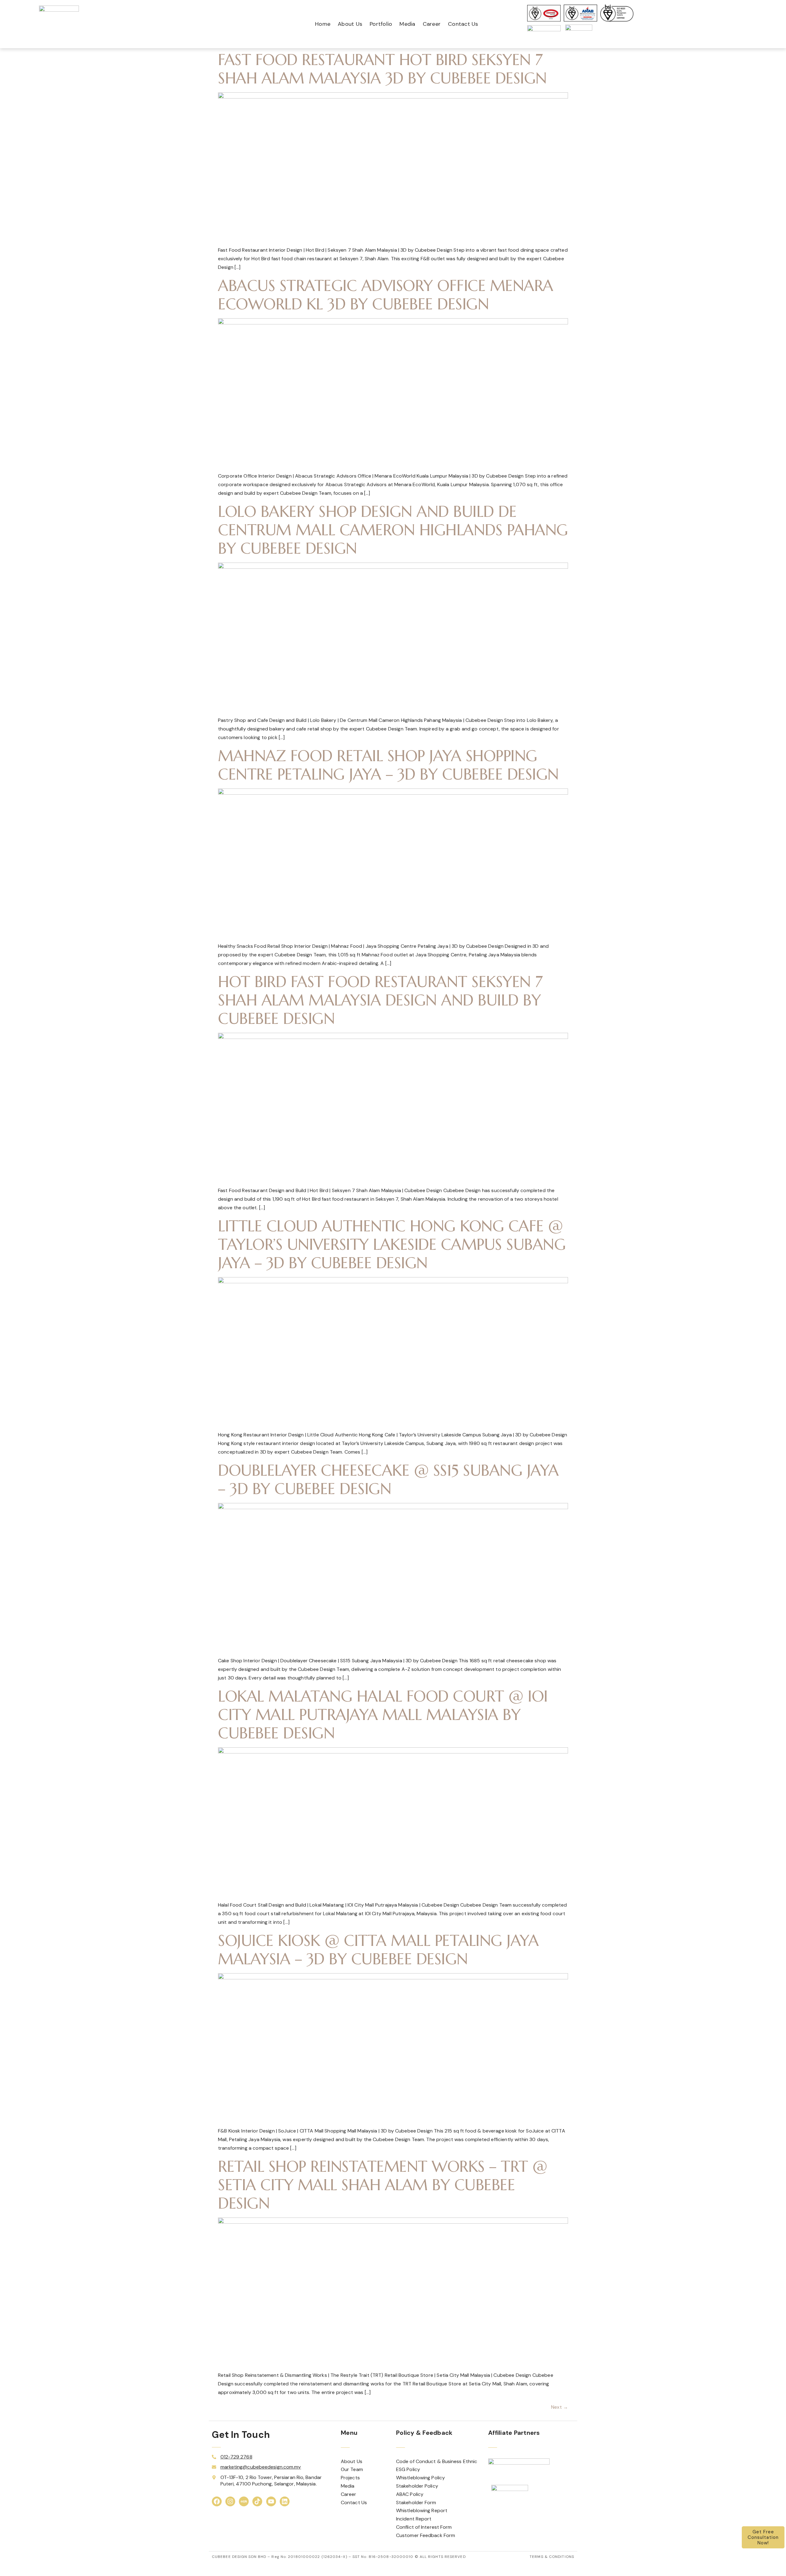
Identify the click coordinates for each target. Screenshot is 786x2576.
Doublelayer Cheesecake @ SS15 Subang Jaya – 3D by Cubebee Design (388, 1480)
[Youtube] (271, 2501)
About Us (350, 24)
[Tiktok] (257, 2501)
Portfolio (381, 24)
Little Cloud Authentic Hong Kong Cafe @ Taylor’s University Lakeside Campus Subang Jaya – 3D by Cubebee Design (392, 1244)
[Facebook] (217, 2501)
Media (407, 24)
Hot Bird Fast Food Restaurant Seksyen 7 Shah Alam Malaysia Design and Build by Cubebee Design (380, 1000)
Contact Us (463, 24)
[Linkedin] (285, 2501)
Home (323, 24)
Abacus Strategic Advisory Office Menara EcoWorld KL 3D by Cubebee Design (386, 295)
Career (432, 24)
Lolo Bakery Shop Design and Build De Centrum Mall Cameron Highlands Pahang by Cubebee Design (393, 530)
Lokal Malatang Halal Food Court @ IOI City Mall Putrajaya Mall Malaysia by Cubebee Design (383, 1715)
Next (560, 2407)
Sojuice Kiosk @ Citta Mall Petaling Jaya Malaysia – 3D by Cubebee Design (378, 1950)
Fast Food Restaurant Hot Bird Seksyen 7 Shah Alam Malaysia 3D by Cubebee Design (382, 69)
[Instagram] (230, 2501)
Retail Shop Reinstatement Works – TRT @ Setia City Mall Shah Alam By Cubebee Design (383, 2185)
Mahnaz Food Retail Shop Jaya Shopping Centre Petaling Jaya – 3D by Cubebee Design (388, 765)
